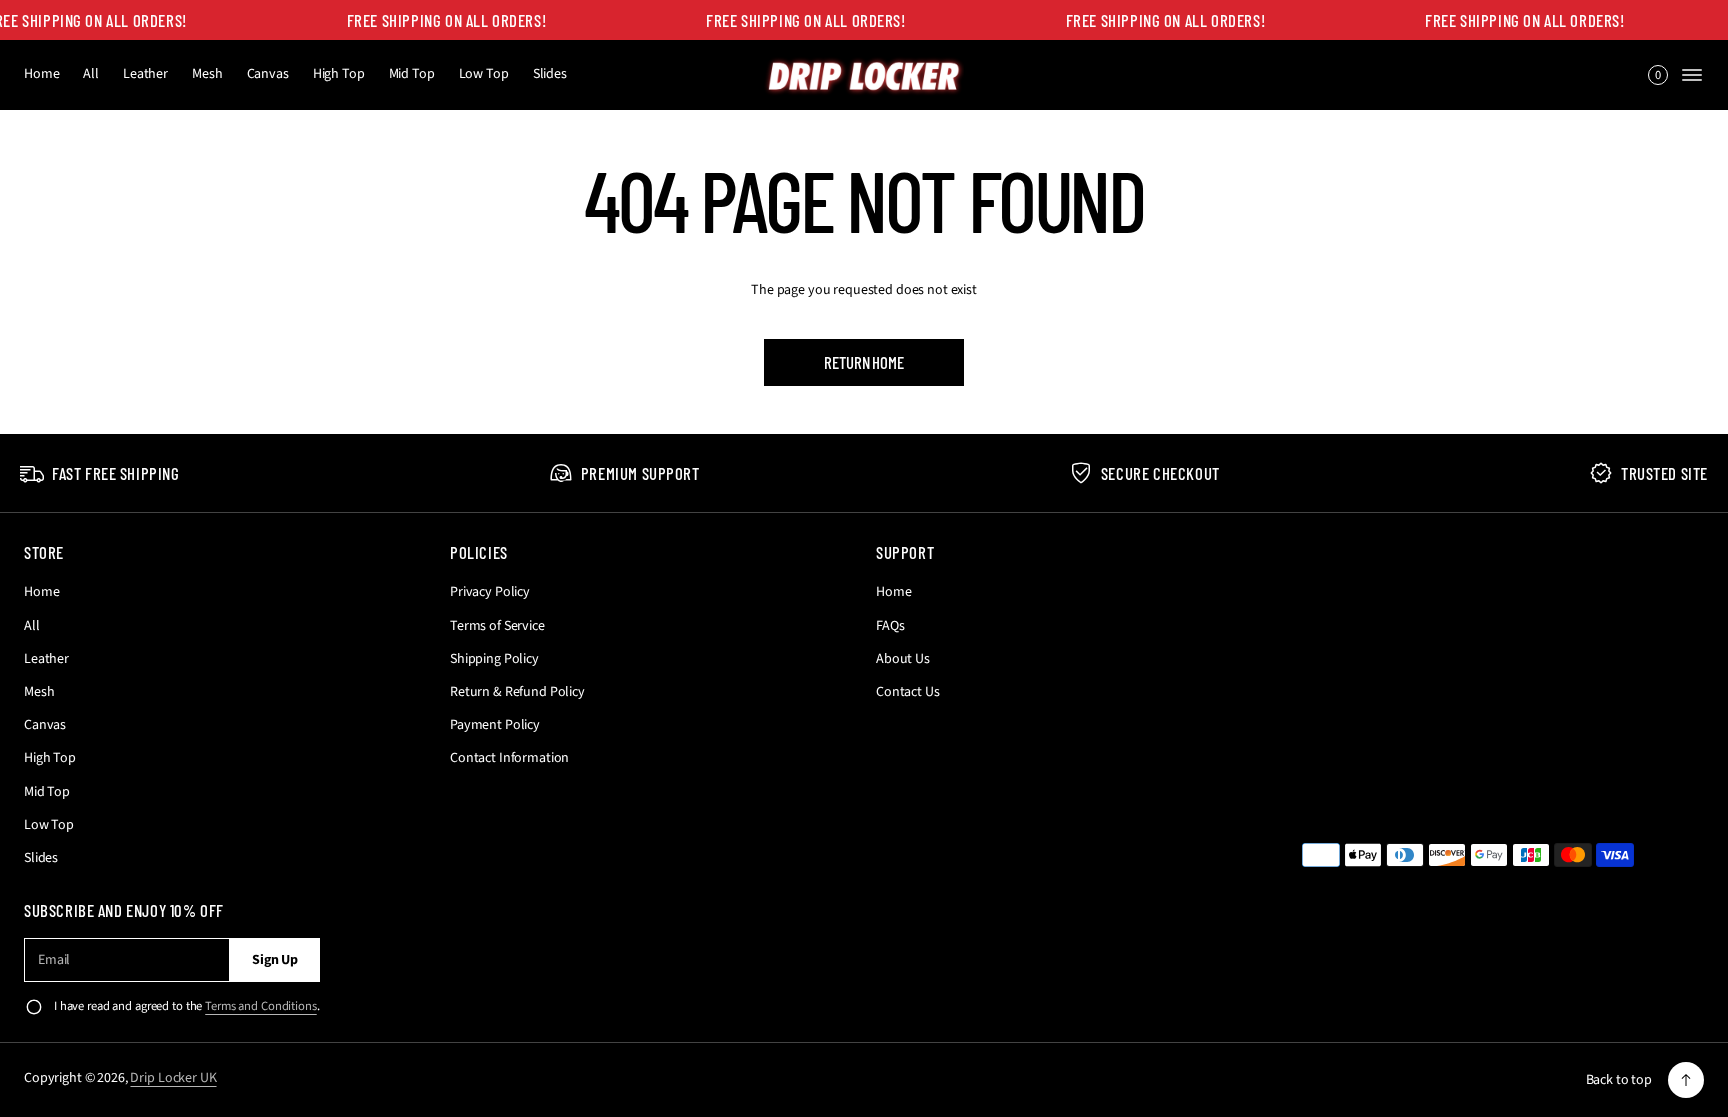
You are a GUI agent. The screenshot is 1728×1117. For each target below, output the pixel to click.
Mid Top (412, 74)
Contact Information (509, 758)
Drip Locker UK (173, 1078)
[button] (1658, 75)
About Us (903, 659)
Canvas (268, 74)
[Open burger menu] (1692, 75)
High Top (339, 74)
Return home (863, 362)
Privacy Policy (490, 592)
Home (41, 74)
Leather (145, 74)
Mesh (207, 74)
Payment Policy (495, 725)
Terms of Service (497, 626)
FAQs (890, 626)
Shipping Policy (494, 659)
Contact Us (908, 692)
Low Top (484, 74)
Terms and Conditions (260, 1006)
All (91, 74)
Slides (550, 74)
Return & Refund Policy (517, 692)
